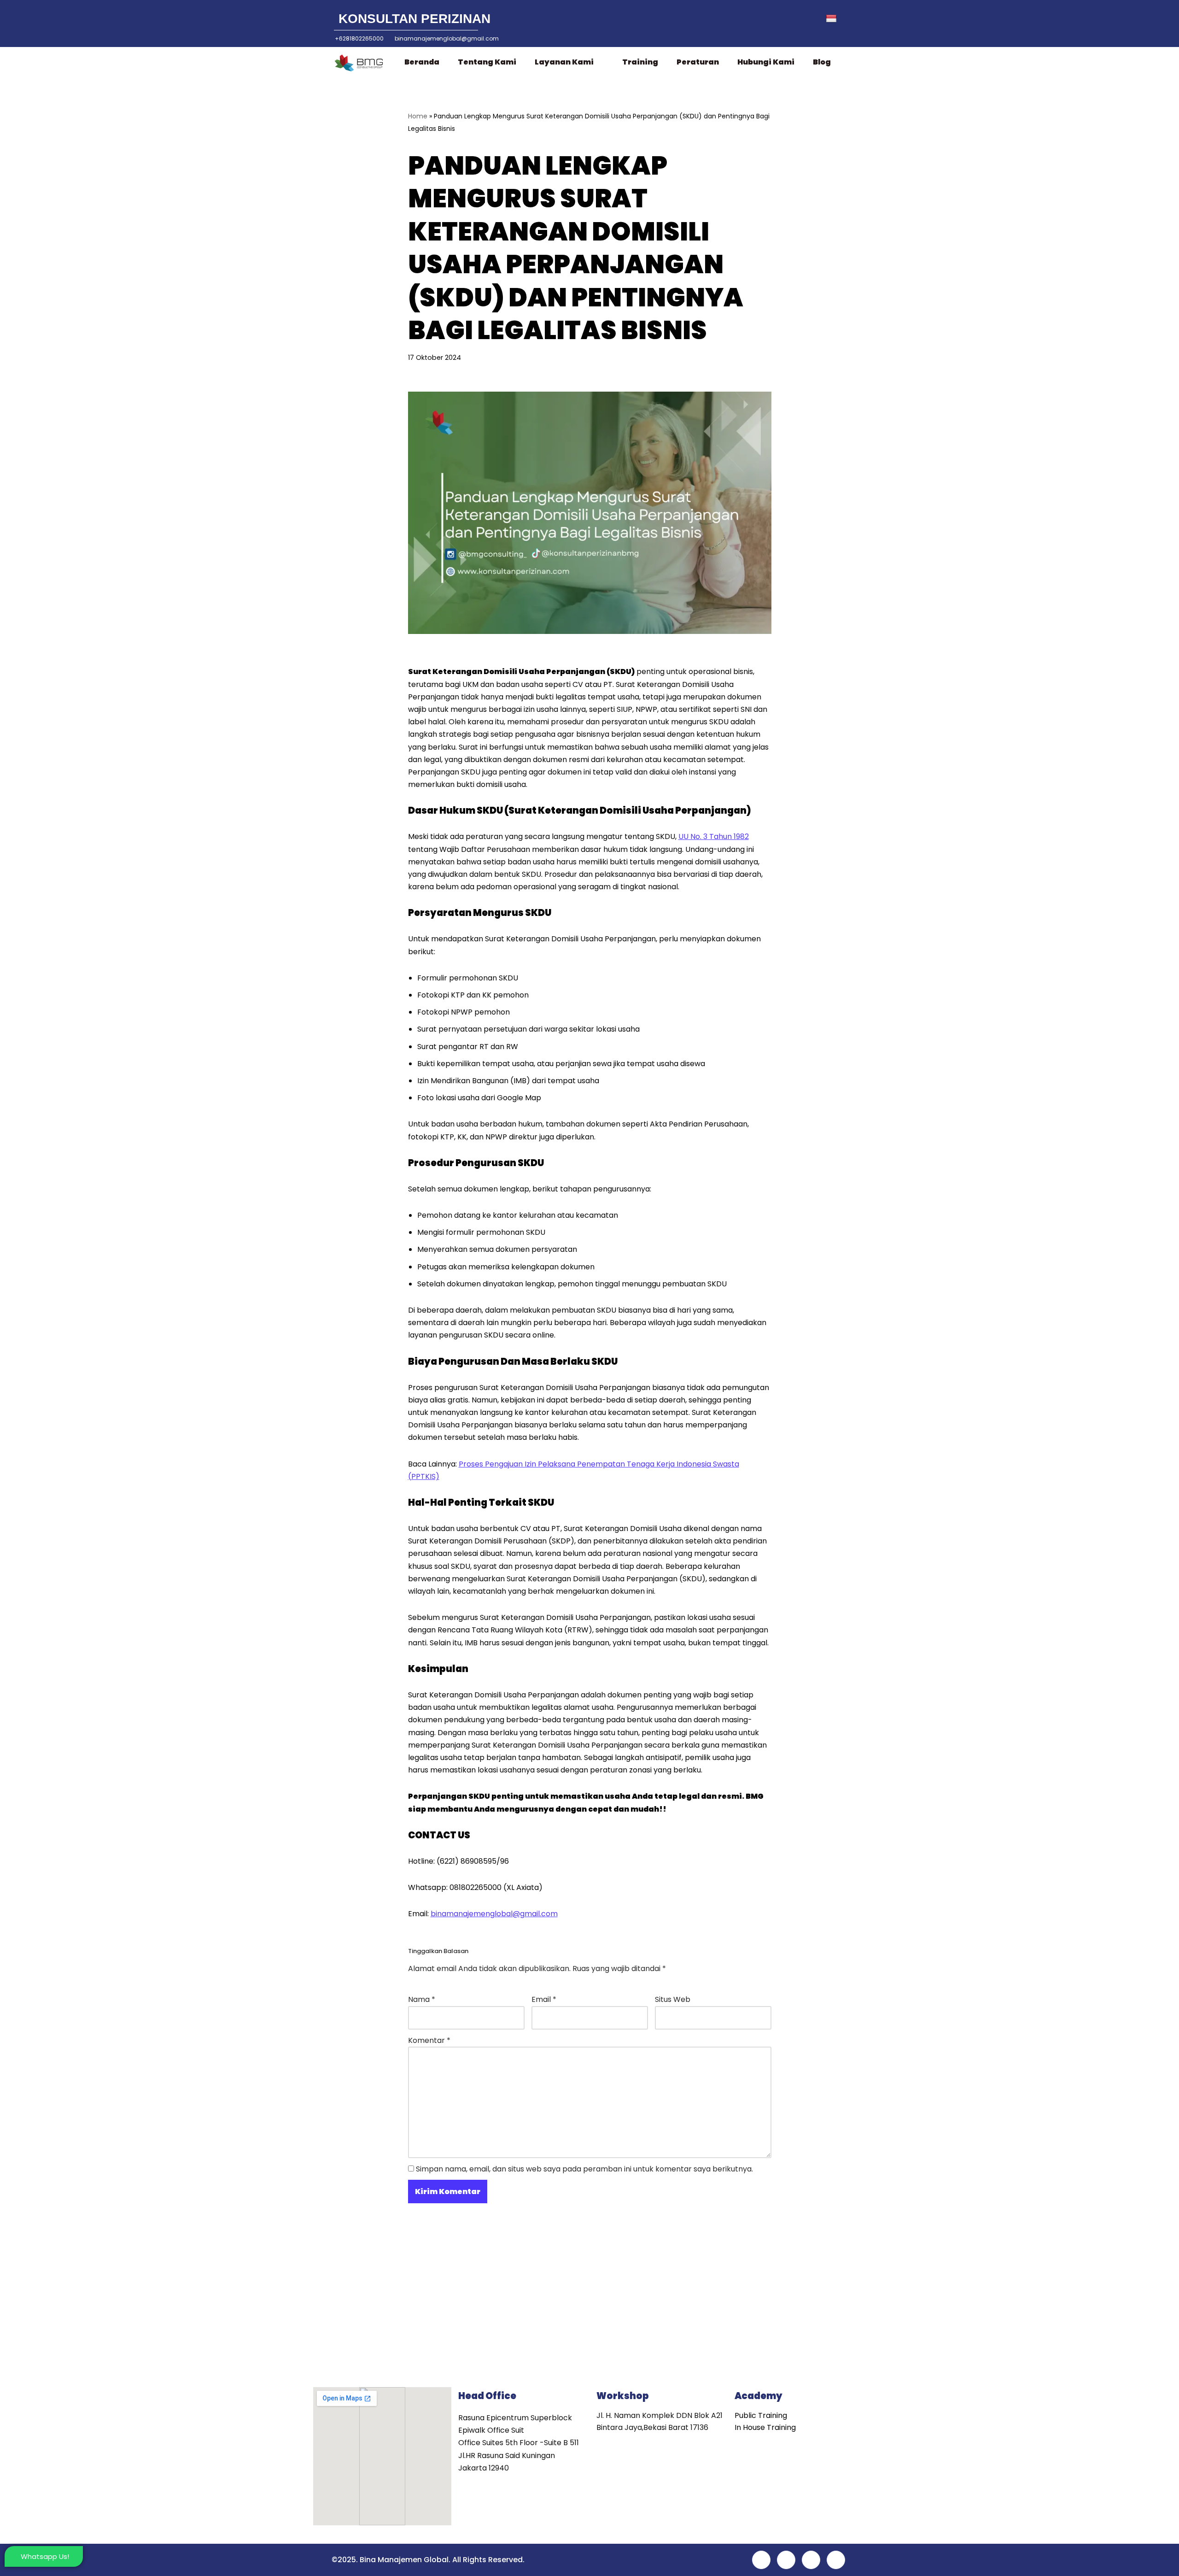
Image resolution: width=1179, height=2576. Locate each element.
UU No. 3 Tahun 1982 (714, 836)
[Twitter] (748, 19)
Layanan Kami (564, 62)
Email (544, 1999)
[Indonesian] (838, 19)
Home (418, 116)
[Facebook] (728, 19)
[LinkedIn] (769, 19)
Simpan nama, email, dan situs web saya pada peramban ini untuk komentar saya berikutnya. (584, 2169)
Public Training (761, 2415)
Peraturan (698, 62)
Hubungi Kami (766, 62)
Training (640, 62)
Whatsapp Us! (45, 2556)
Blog (822, 62)
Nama (422, 1999)
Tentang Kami (487, 62)
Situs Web (673, 1999)
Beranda (422, 62)
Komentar (429, 2040)
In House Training (765, 2427)
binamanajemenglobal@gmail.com (494, 1914)
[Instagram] (789, 19)
